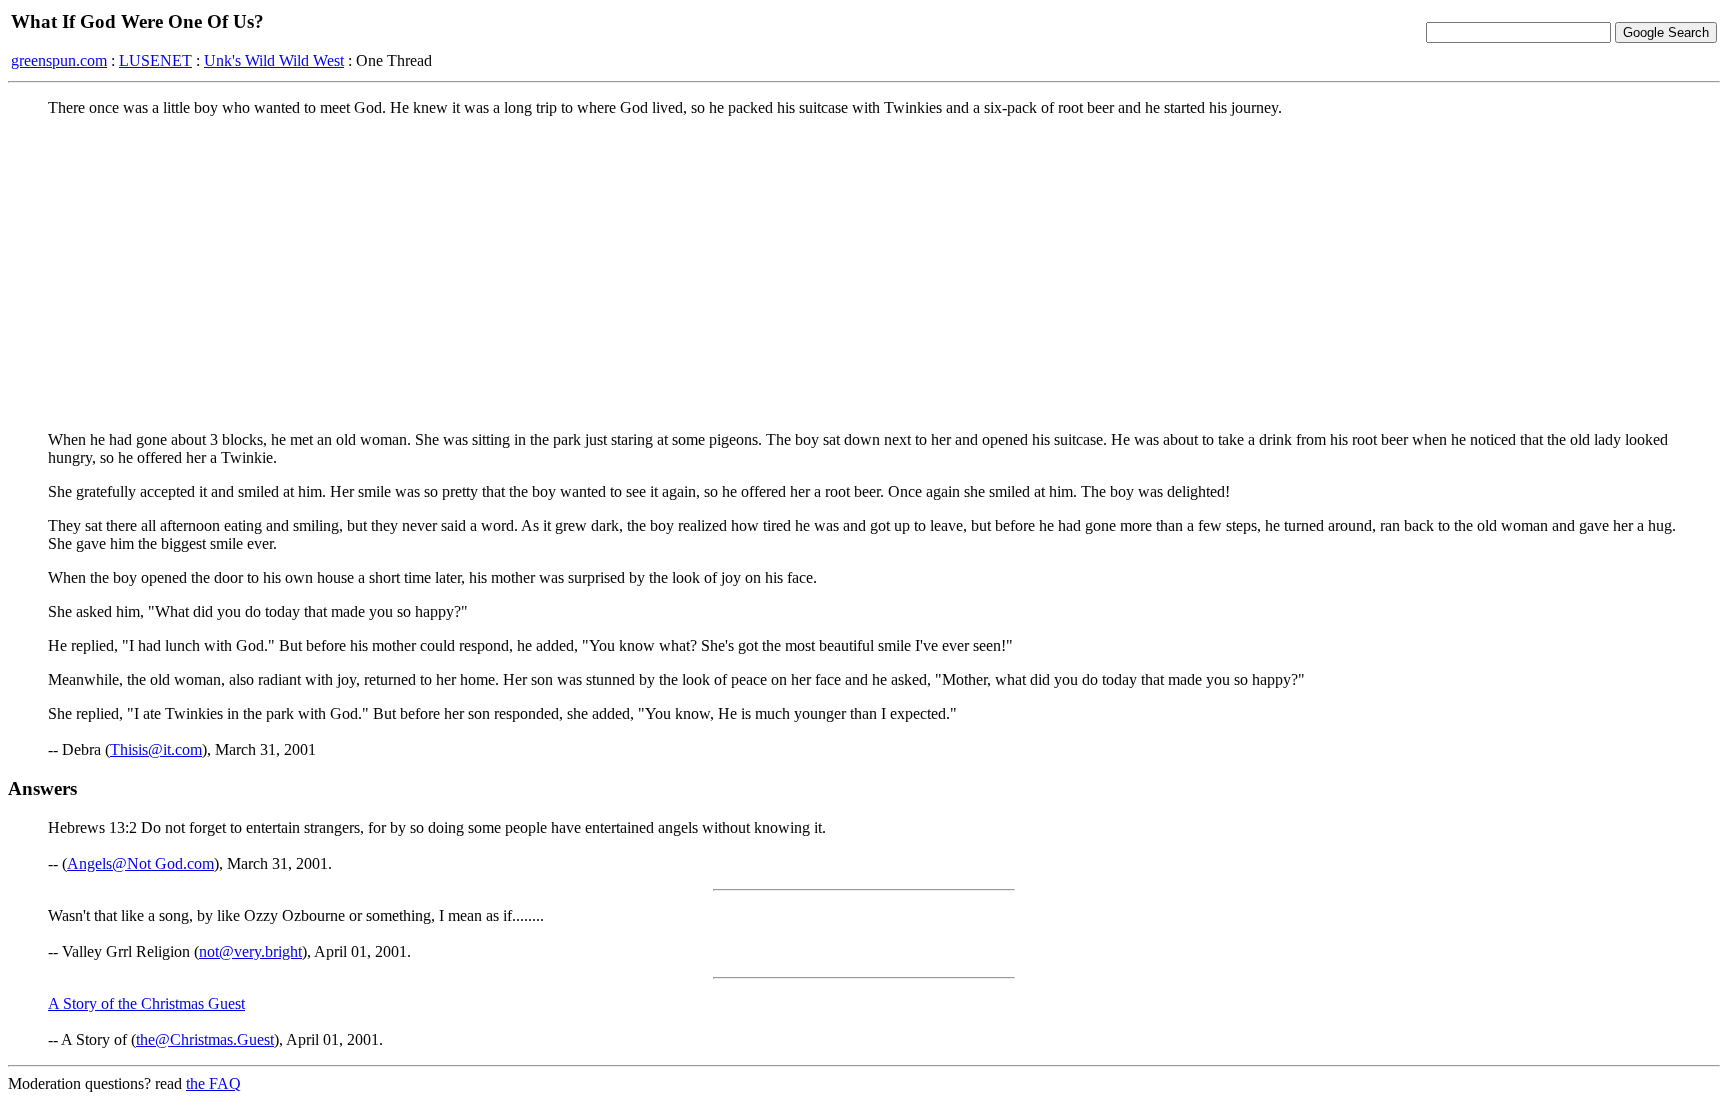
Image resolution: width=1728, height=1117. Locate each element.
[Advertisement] (864, 273)
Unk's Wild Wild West (274, 60)
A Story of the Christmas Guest (146, 1003)
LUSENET (155, 60)
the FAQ (213, 1083)
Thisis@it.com (156, 749)
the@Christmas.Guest (205, 1039)
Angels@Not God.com (140, 863)
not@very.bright (250, 951)
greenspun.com (59, 60)
